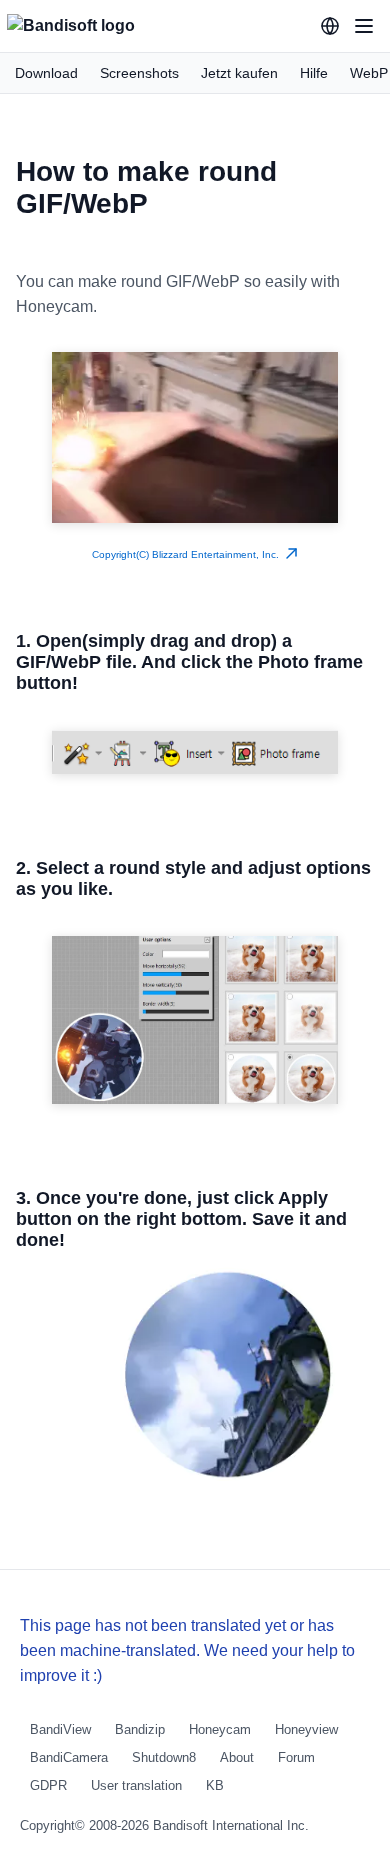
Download (46, 73)
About (237, 1757)
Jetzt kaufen (239, 73)
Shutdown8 (164, 1757)
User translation (136, 1785)
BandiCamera (69, 1757)
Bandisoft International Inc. (231, 1825)
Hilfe (314, 73)
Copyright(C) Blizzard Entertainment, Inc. (188, 554)
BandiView (60, 1729)
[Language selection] (330, 26)
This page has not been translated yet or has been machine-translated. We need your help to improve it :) (187, 1650)
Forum (296, 1757)
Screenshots (139, 73)
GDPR (48, 1785)
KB (215, 1785)
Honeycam (220, 1729)
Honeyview (306, 1729)
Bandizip (140, 1729)
